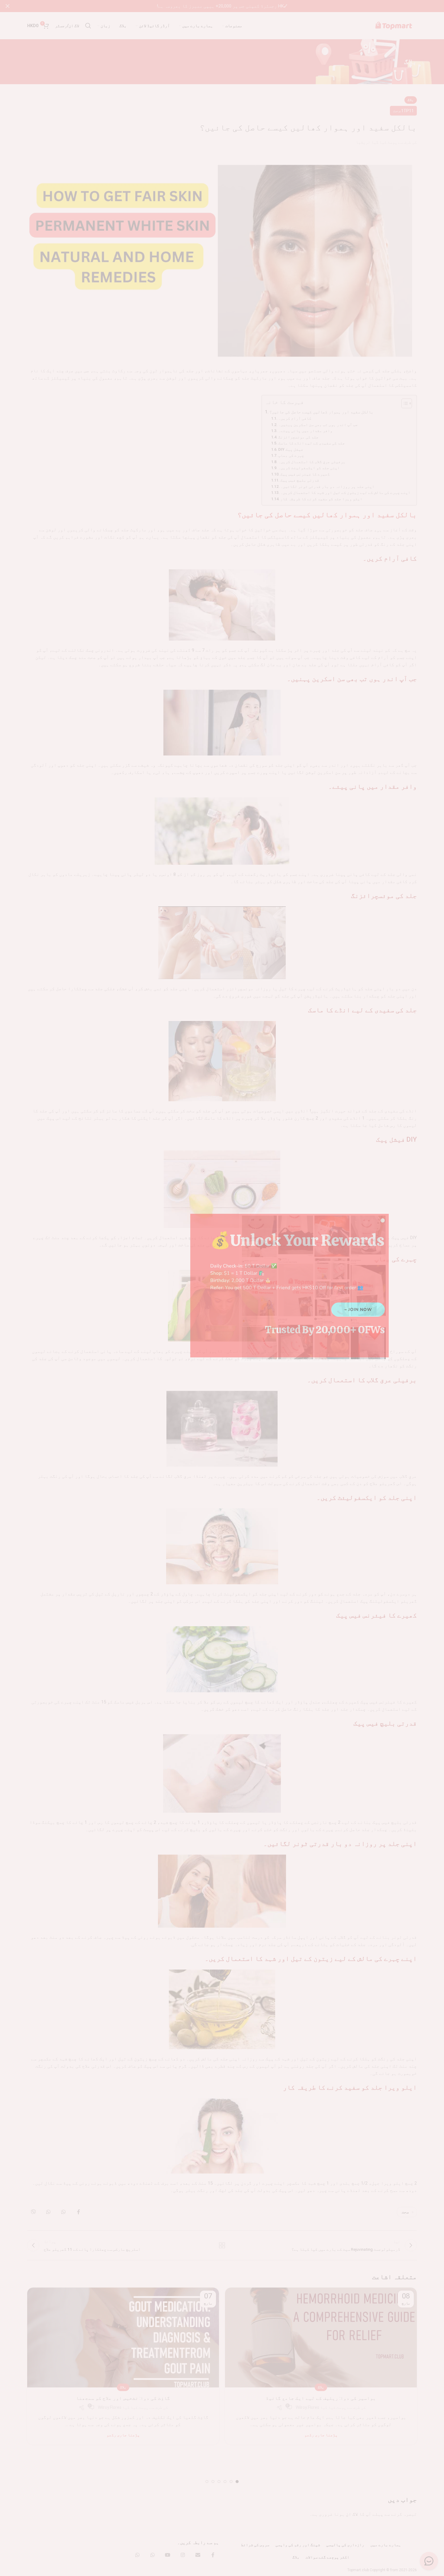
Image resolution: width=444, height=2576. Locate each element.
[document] (222, 1288)
